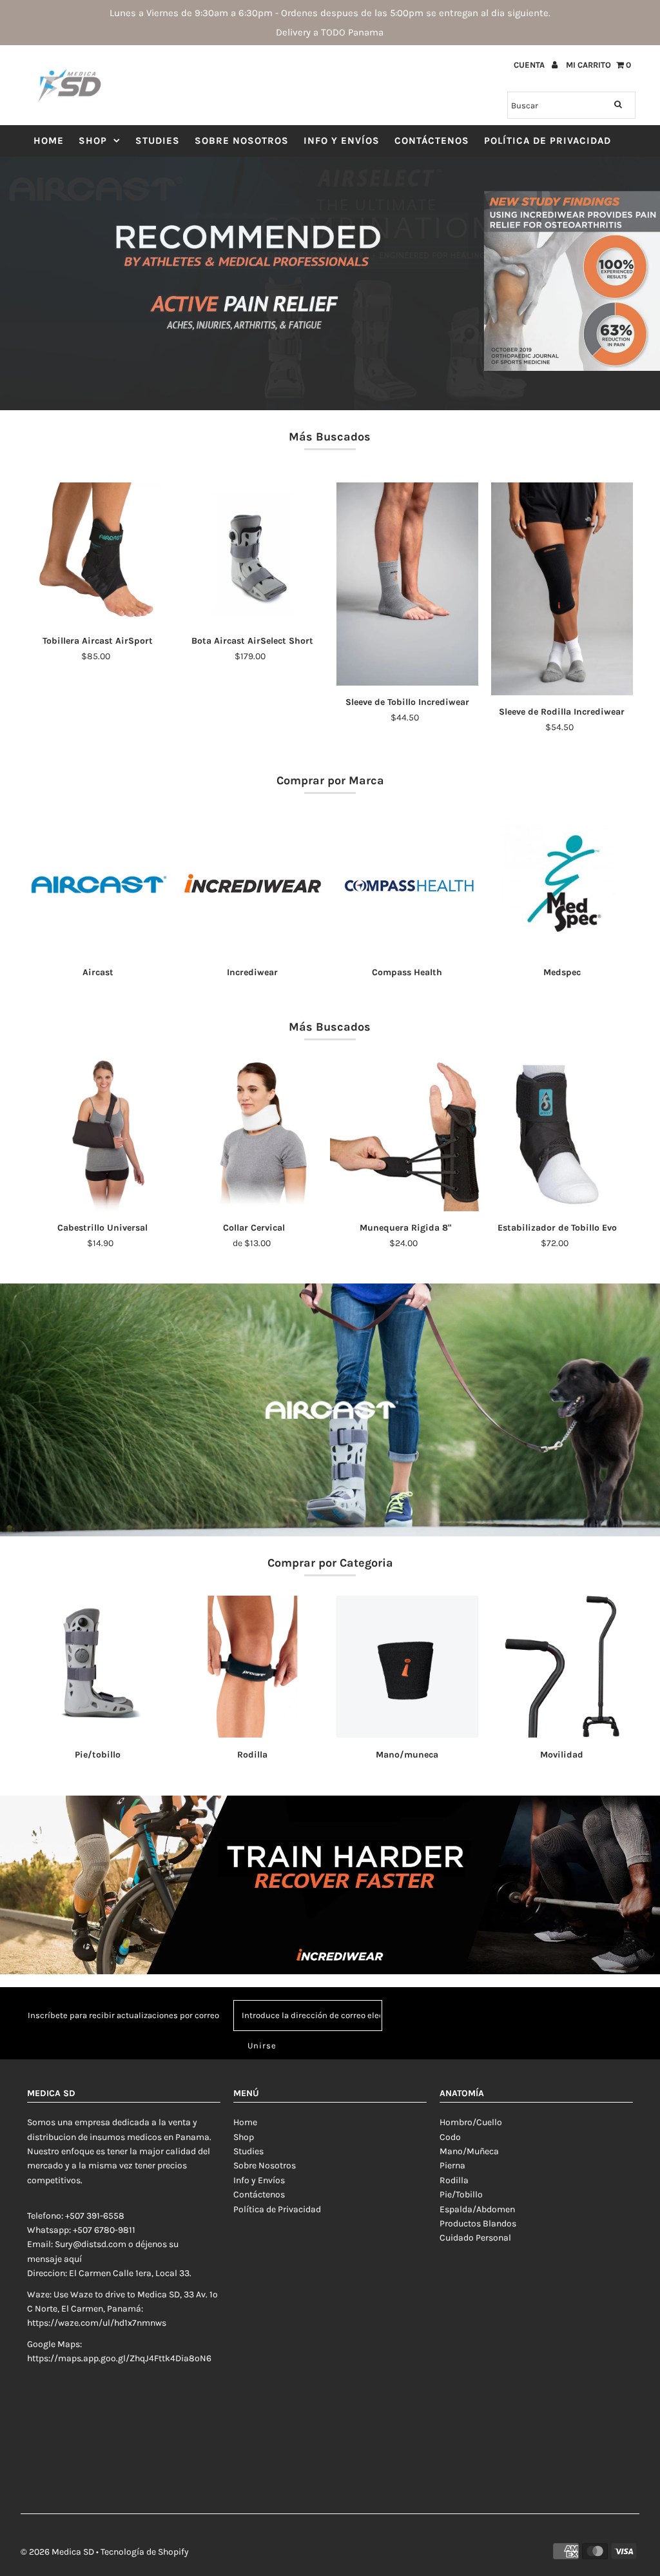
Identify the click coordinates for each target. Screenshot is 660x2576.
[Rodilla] (253, 1667)
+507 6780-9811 (104, 2230)
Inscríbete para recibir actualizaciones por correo (123, 2015)
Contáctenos (432, 141)
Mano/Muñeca (469, 2151)
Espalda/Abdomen (477, 2209)
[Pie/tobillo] (98, 1667)
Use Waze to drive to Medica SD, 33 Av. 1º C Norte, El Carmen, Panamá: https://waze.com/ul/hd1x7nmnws (122, 2309)
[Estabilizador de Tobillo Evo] (557, 1135)
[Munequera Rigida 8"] (406, 1135)
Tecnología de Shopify (145, 2552)
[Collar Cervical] (254, 1135)
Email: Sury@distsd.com (77, 2244)
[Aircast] (98, 884)
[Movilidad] (562, 1667)
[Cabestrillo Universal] (103, 1135)
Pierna (452, 2165)
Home (49, 141)
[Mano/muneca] (407, 1667)
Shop (93, 141)
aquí (73, 2259)
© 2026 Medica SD (57, 2552)
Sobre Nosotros (242, 141)
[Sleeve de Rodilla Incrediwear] (562, 589)
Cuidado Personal (475, 2238)
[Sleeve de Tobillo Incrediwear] (407, 584)
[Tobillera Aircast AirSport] (98, 553)
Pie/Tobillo (461, 2195)
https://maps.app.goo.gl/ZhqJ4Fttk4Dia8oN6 (119, 2358)
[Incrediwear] (253, 884)
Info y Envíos (342, 141)
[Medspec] (562, 884)
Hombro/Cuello (471, 2122)
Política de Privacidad (548, 141)
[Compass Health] (407, 884)
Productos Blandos (478, 2224)
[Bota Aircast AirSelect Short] (253, 553)
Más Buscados (330, 437)
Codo (450, 2137)
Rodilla (454, 2180)
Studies (158, 141)
